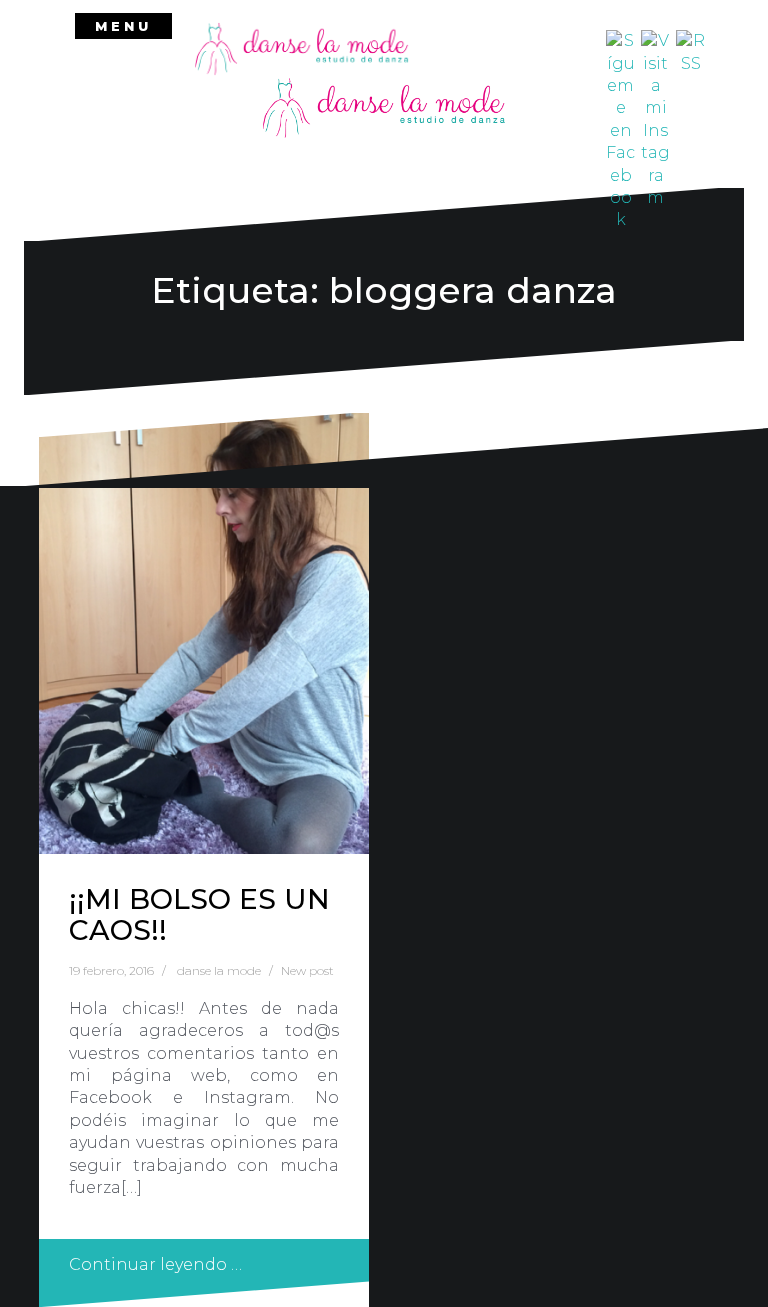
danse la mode (219, 970)
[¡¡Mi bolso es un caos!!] (204, 633)
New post (307, 970)
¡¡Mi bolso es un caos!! (199, 914)
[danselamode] (302, 48)
